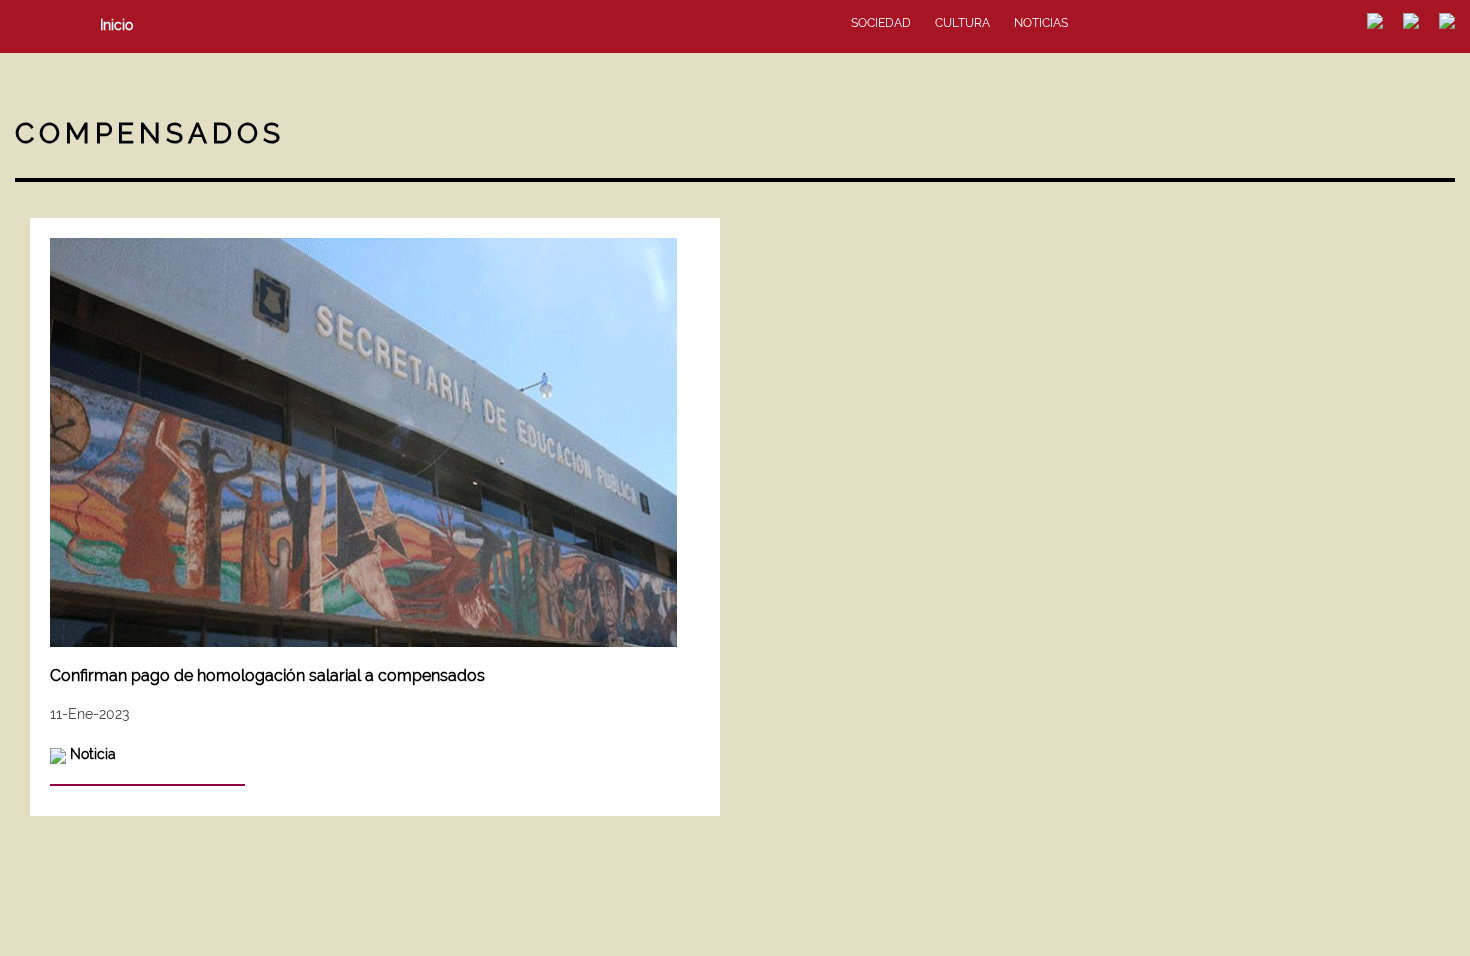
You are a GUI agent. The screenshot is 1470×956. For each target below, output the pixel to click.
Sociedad (881, 23)
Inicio (116, 25)
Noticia (93, 754)
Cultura (962, 23)
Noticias (1041, 23)
